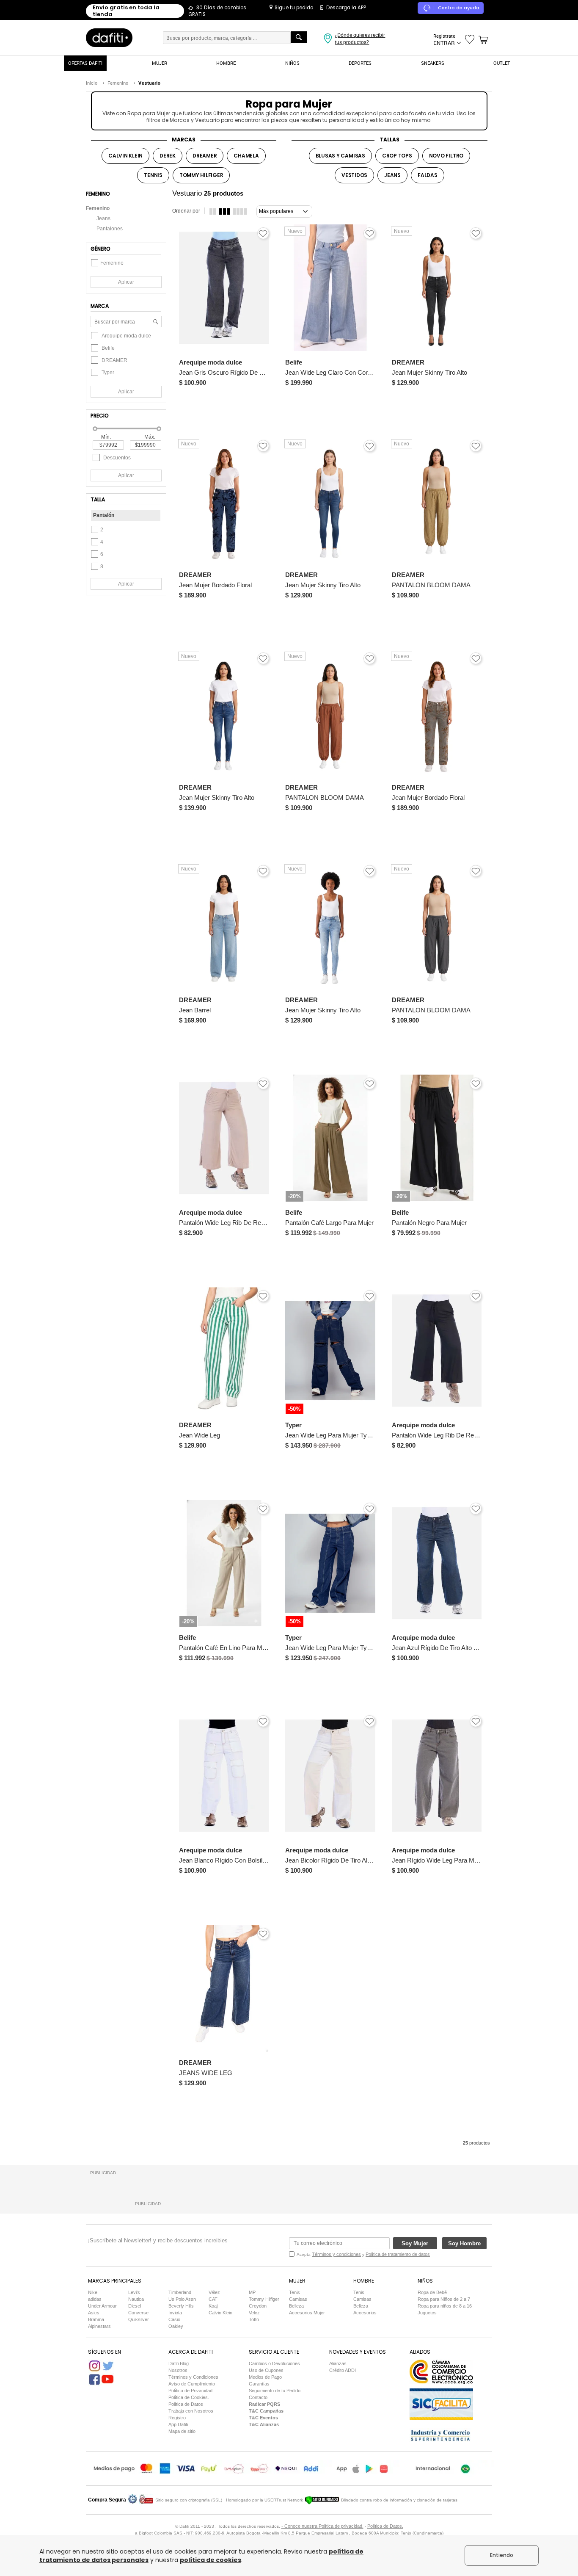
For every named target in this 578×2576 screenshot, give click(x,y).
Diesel (135, 2306)
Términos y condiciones (336, 2254)
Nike (93, 2292)
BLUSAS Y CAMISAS (340, 156)
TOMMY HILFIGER (201, 175)
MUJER (160, 63)
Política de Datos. (385, 2526)
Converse (138, 2313)
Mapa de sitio (182, 2431)
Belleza (296, 2306)
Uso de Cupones (266, 2370)
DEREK (168, 156)
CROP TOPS (397, 156)
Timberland (180, 2292)
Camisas (298, 2299)
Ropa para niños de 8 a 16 (445, 2306)
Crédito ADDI (343, 2370)
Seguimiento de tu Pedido (275, 2391)
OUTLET (502, 63)
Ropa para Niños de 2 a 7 (444, 2299)
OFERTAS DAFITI (85, 63)
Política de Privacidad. (191, 2391)
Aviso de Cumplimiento (192, 2384)
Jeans (103, 218)
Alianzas (338, 2363)
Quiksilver (139, 2319)
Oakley (176, 2326)
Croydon (258, 2306)
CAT (213, 2299)
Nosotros (178, 2370)
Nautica (136, 2299)
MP (252, 2292)
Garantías (259, 2384)
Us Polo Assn (182, 2299)
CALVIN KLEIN (125, 156)
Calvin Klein (220, 2313)
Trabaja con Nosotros (191, 2411)
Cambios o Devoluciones (274, 2363)
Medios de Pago (265, 2377)
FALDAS (428, 175)
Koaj (213, 2306)
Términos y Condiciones (193, 2377)
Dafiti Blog (179, 2363)
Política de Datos (186, 2404)
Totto (254, 2319)
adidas (95, 2299)
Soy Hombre (464, 2243)
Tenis (295, 2292)
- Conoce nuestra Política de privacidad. (322, 2526)
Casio (174, 2319)
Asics (94, 2313)
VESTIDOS (354, 175)
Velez (254, 2313)
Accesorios (365, 2313)
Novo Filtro (446, 156)
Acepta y (363, 2254)
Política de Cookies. (189, 2397)
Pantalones (110, 229)
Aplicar (126, 282)
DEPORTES (360, 63)
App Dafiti (178, 2424)
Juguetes (427, 2313)
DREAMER (205, 156)
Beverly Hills (181, 2306)
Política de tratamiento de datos (398, 2254)
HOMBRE (226, 63)
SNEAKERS (433, 63)
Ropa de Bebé (432, 2292)
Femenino (98, 208)
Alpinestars (99, 2326)
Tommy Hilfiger (264, 2299)
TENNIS (153, 175)
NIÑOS (292, 63)
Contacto (258, 2397)
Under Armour (102, 2306)
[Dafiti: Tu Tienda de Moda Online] (109, 37)
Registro (177, 2418)
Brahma (96, 2319)
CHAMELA (246, 156)
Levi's (134, 2292)
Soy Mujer (415, 2243)
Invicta (175, 2313)
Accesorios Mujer (307, 2313)
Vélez (214, 2292)
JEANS (392, 175)
